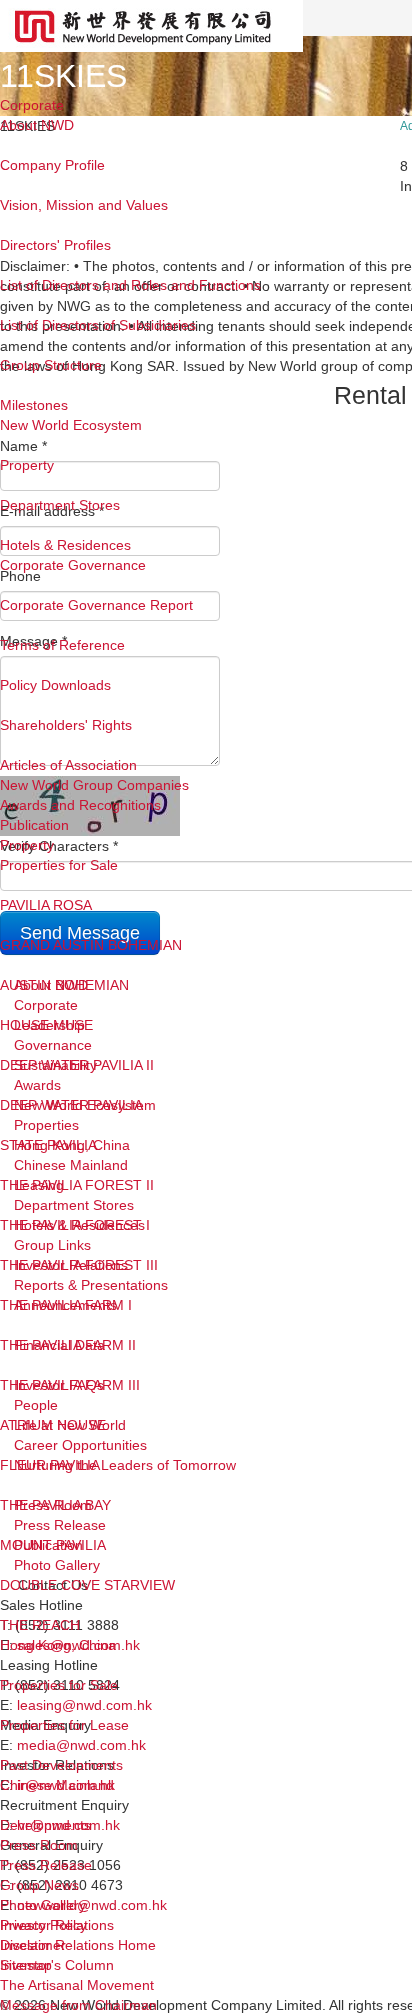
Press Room (39, 1845)
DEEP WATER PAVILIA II (77, 1065)
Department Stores (60, 505)
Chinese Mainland (57, 1785)
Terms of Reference (62, 645)
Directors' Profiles (55, 245)
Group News (39, 1885)
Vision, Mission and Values (84, 205)
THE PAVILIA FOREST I (75, 1225)
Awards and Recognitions (80, 805)
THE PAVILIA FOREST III (79, 1265)
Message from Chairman (78, 2005)
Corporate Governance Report (96, 605)
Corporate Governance (73, 565)
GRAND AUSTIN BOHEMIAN (91, 945)
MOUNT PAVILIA (53, 1545)
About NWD (37, 125)
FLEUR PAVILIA (50, 1465)
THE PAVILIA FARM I (66, 1305)
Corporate (32, 105)
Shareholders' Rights (66, 725)
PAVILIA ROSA (46, 905)
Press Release (46, 1865)
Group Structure (51, 365)
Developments (45, 1825)
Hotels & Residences (65, 545)
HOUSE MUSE (46, 1025)
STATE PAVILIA (48, 1145)
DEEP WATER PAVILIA (71, 1105)
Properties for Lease (64, 1725)
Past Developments (61, 1765)
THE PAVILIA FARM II (68, 1345)
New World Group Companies (94, 785)
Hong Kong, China (58, 1645)
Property (27, 465)
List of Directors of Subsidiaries (98, 325)
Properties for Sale (59, 865)
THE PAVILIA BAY (55, 1505)
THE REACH (40, 1625)
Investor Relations (57, 1925)
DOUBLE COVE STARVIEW (87, 1585)
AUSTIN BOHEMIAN (64, 985)
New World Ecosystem (71, 425)
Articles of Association (68, 765)
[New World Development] (151, 26)
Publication (34, 825)
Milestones (34, 405)
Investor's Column (57, 1965)
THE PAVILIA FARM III (70, 1385)
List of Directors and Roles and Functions (130, 285)
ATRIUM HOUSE (53, 1425)
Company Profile (52, 165)
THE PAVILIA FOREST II (77, 1185)
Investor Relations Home (78, 1945)
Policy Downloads (55, 685)
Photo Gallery (43, 1905)
